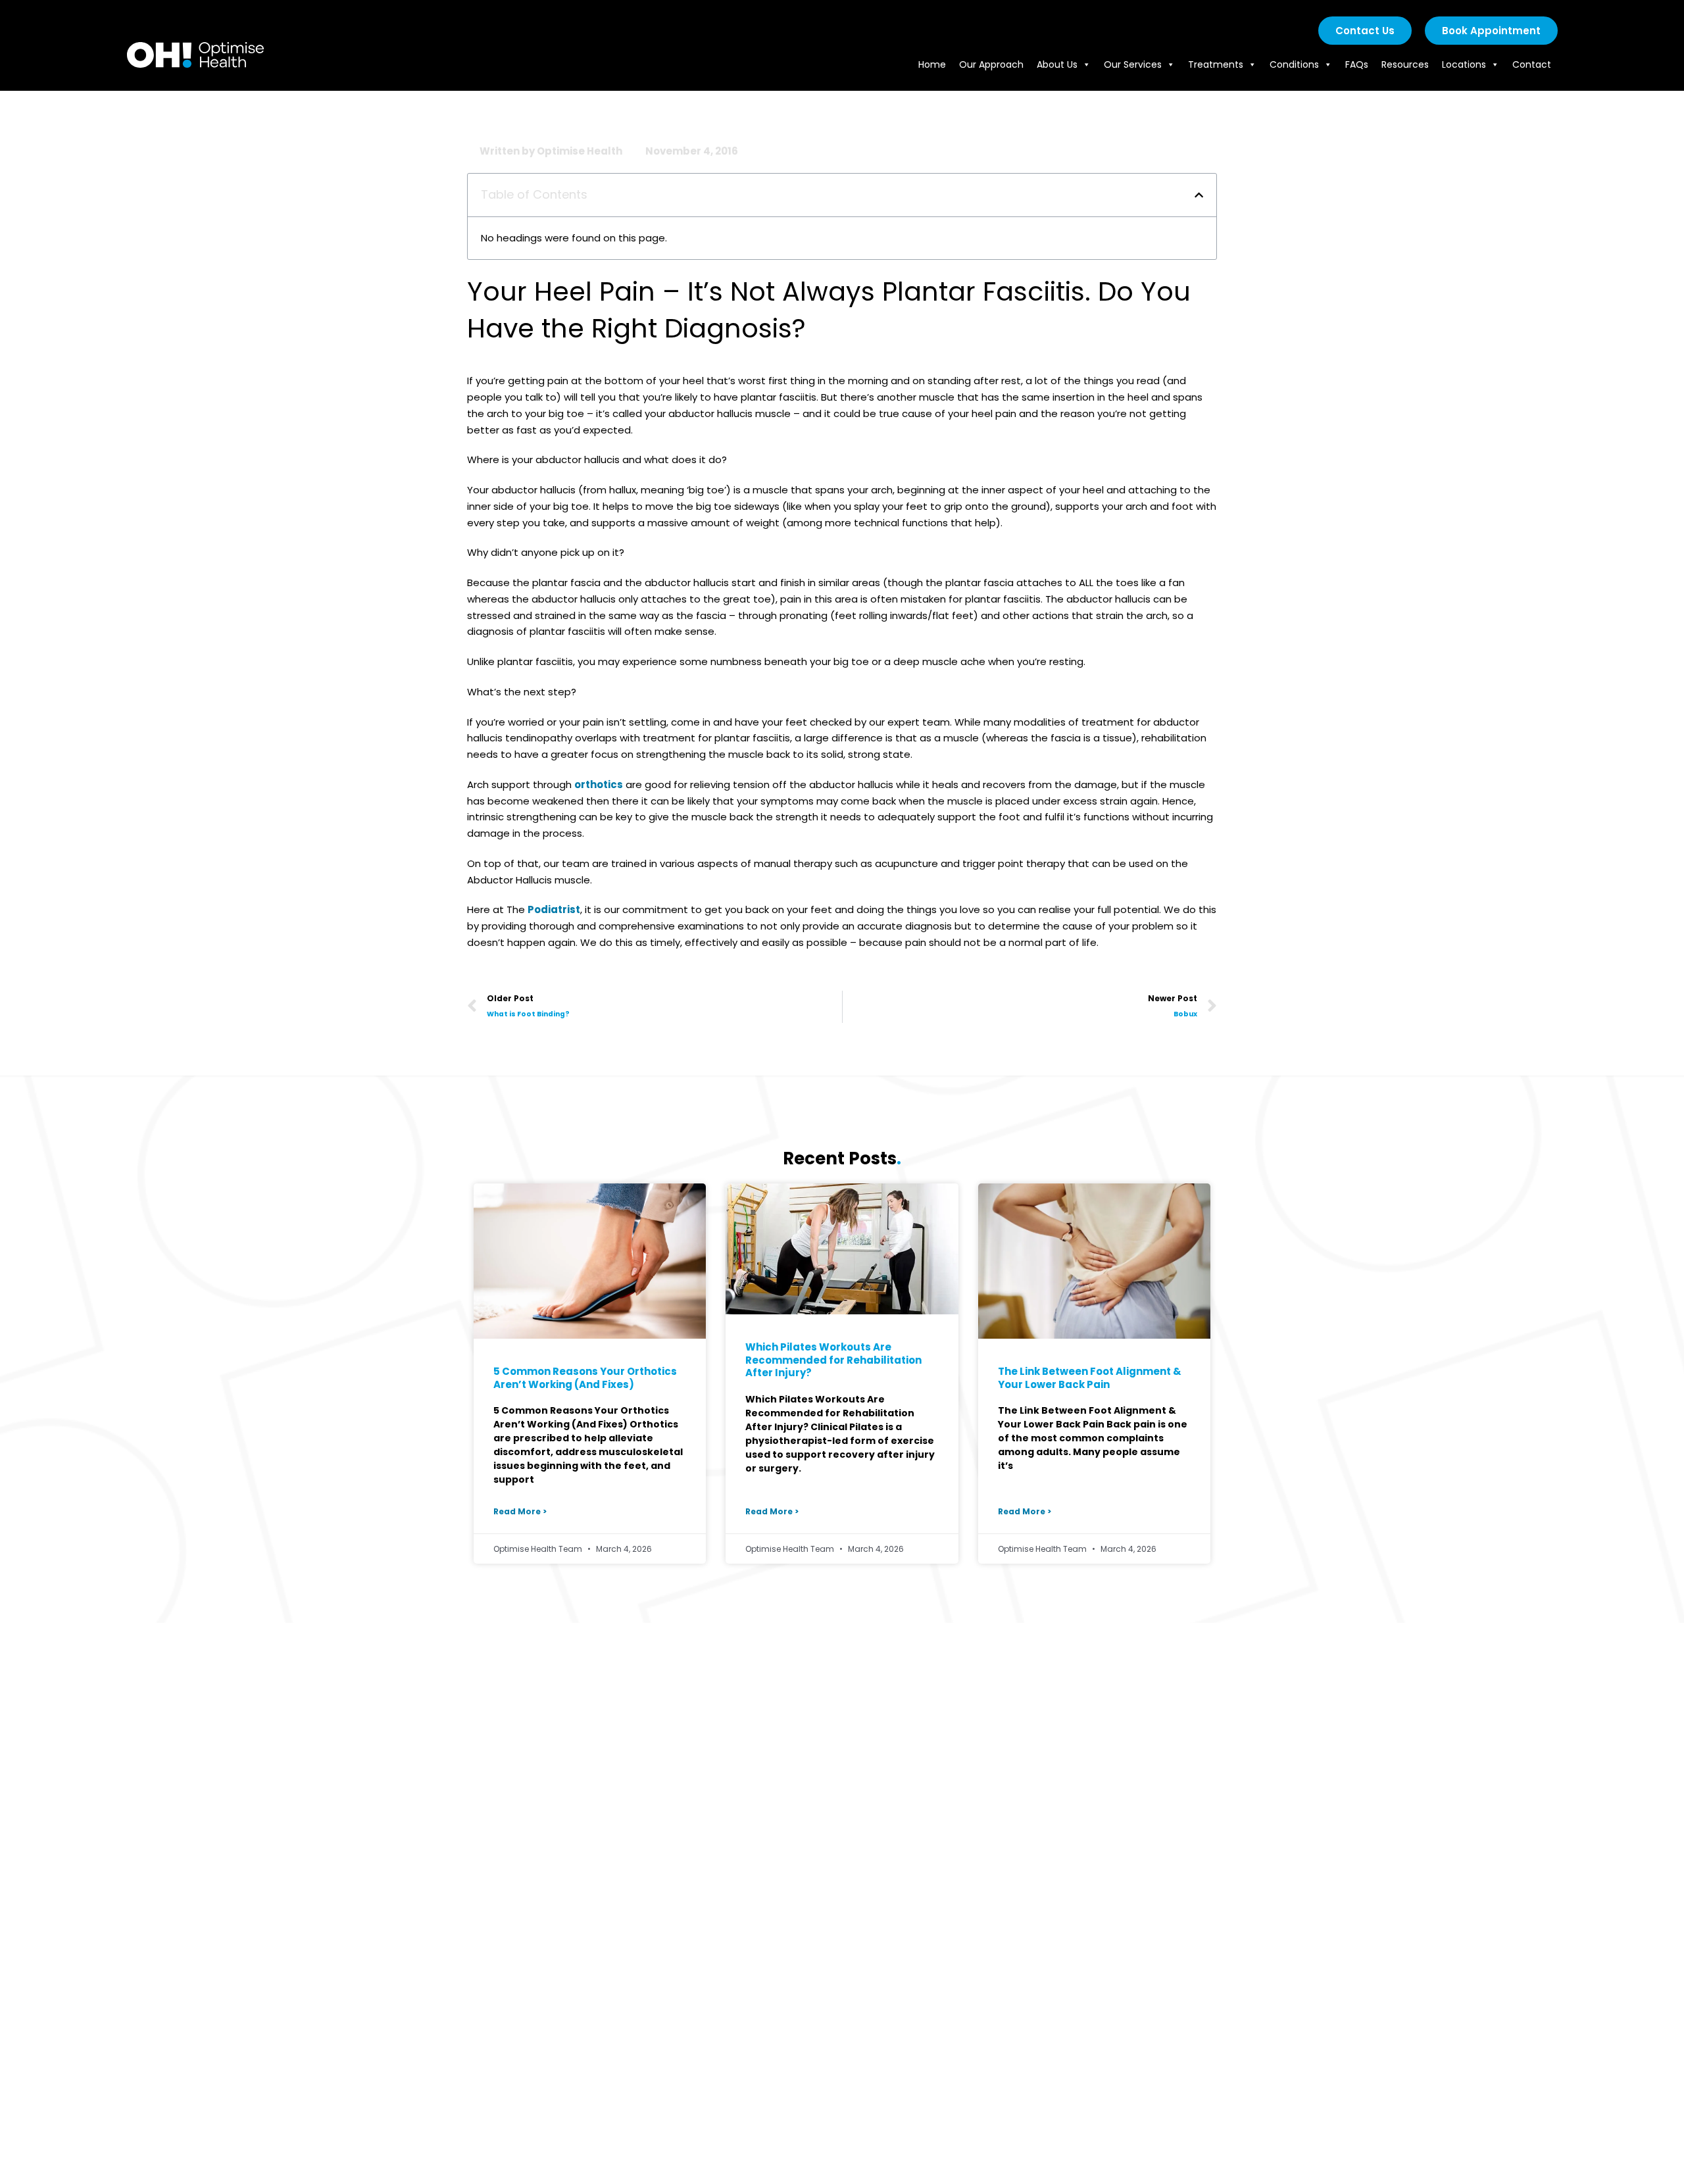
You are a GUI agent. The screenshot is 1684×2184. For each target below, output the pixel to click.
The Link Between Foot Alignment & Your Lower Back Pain (1090, 1378)
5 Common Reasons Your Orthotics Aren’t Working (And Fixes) (585, 1378)
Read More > (520, 1511)
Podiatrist (554, 909)
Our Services (1133, 64)
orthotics (599, 784)
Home (932, 64)
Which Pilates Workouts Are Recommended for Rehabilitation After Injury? (833, 1360)
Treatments (1216, 64)
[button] (1199, 195)
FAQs (1357, 64)
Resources (1405, 64)
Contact (1532, 64)
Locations (1464, 64)
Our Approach (991, 64)
